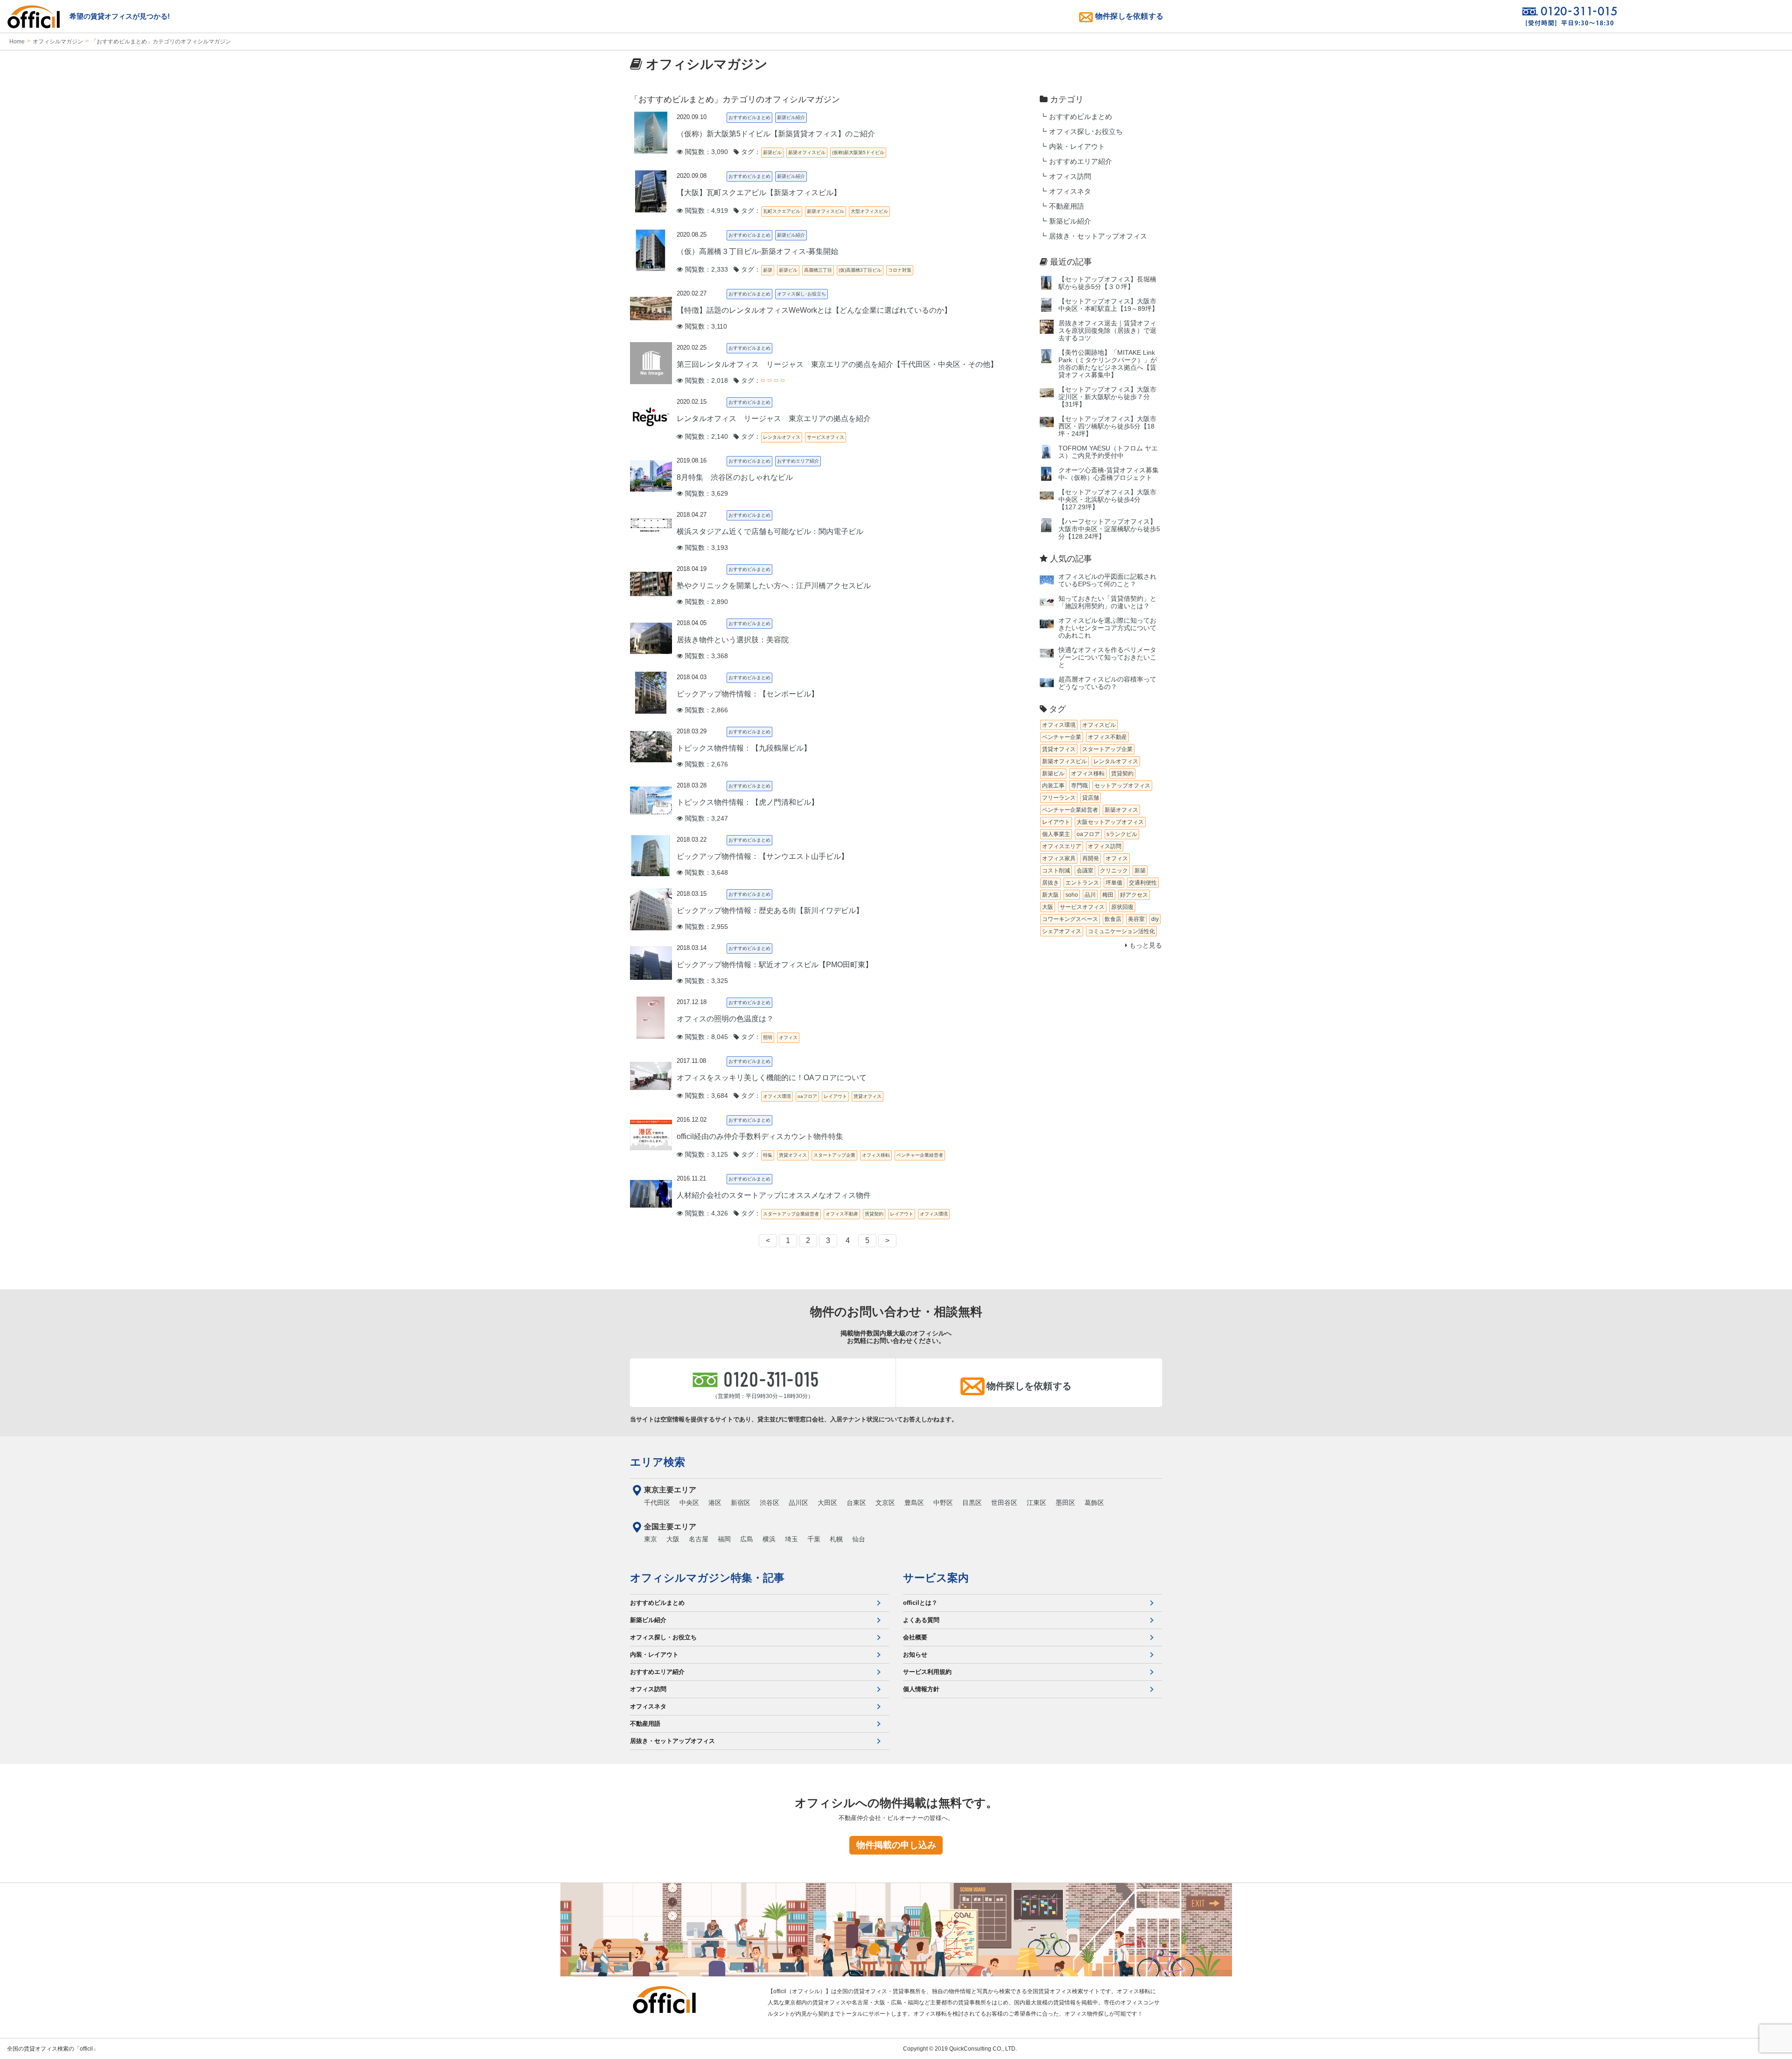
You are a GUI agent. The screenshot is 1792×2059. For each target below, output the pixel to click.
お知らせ (915, 1655)
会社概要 (915, 1637)
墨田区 (1065, 1503)
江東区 (1036, 1503)
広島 (747, 1539)
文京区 (885, 1503)
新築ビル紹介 (1070, 221)
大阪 (673, 1539)
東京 (651, 1539)
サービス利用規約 (927, 1672)
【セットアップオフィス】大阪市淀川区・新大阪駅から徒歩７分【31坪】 (1107, 397)
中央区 (689, 1503)
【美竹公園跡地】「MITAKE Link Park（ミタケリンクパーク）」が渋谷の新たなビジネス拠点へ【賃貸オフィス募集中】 (1108, 364)
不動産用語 (1067, 206)
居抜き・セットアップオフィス (1098, 236)
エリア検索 (658, 1462)
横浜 (769, 1539)
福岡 (724, 1539)
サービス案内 (936, 1578)
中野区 (943, 1503)
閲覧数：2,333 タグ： (722, 270)
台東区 (856, 1503)
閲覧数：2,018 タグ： (722, 381)
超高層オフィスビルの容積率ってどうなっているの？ (1107, 683)
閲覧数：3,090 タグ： (722, 152)
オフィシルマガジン (58, 42)
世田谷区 (1004, 1503)
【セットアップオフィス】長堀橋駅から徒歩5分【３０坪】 (1107, 283)
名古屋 (699, 1539)
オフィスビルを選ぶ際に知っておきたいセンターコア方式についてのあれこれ (1107, 628)
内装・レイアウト (1077, 147)
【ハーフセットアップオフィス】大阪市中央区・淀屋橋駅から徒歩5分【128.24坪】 (1109, 529)
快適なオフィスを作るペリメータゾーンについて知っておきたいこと (1107, 657)
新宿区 (741, 1503)
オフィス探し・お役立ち (663, 1637)
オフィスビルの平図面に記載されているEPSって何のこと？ (1107, 580)
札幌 (836, 1539)
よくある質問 (921, 1620)
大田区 (827, 1503)
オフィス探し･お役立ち (1086, 132)
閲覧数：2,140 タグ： (722, 437)
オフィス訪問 (1070, 176)
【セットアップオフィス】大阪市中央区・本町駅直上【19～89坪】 (1108, 305)
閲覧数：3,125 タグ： (722, 1155)
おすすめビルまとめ (1081, 117)
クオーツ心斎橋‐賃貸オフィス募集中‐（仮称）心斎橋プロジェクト (1109, 474)
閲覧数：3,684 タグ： (722, 1096)
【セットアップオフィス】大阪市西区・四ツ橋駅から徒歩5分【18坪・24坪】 (1107, 426)
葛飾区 (1094, 1503)
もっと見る (1145, 945)
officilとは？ (920, 1603)
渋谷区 (770, 1503)
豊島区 (914, 1503)
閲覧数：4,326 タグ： (722, 1213)
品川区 (798, 1503)
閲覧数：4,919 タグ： (722, 211)
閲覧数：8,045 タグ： (722, 1037)
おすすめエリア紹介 (1081, 162)
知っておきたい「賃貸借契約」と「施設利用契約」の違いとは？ (1107, 602)
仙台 (859, 1539)
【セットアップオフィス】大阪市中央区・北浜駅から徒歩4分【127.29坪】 (1107, 500)
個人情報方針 (921, 1689)
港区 (715, 1503)
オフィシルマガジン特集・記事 (707, 1578)
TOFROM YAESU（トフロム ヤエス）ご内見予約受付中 (1108, 452)
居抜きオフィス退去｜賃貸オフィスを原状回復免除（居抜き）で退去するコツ (1107, 331)
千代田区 (657, 1503)
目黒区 (972, 1503)
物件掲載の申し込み (896, 1845)
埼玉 (791, 1539)
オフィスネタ (1070, 191)
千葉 (814, 1539)
